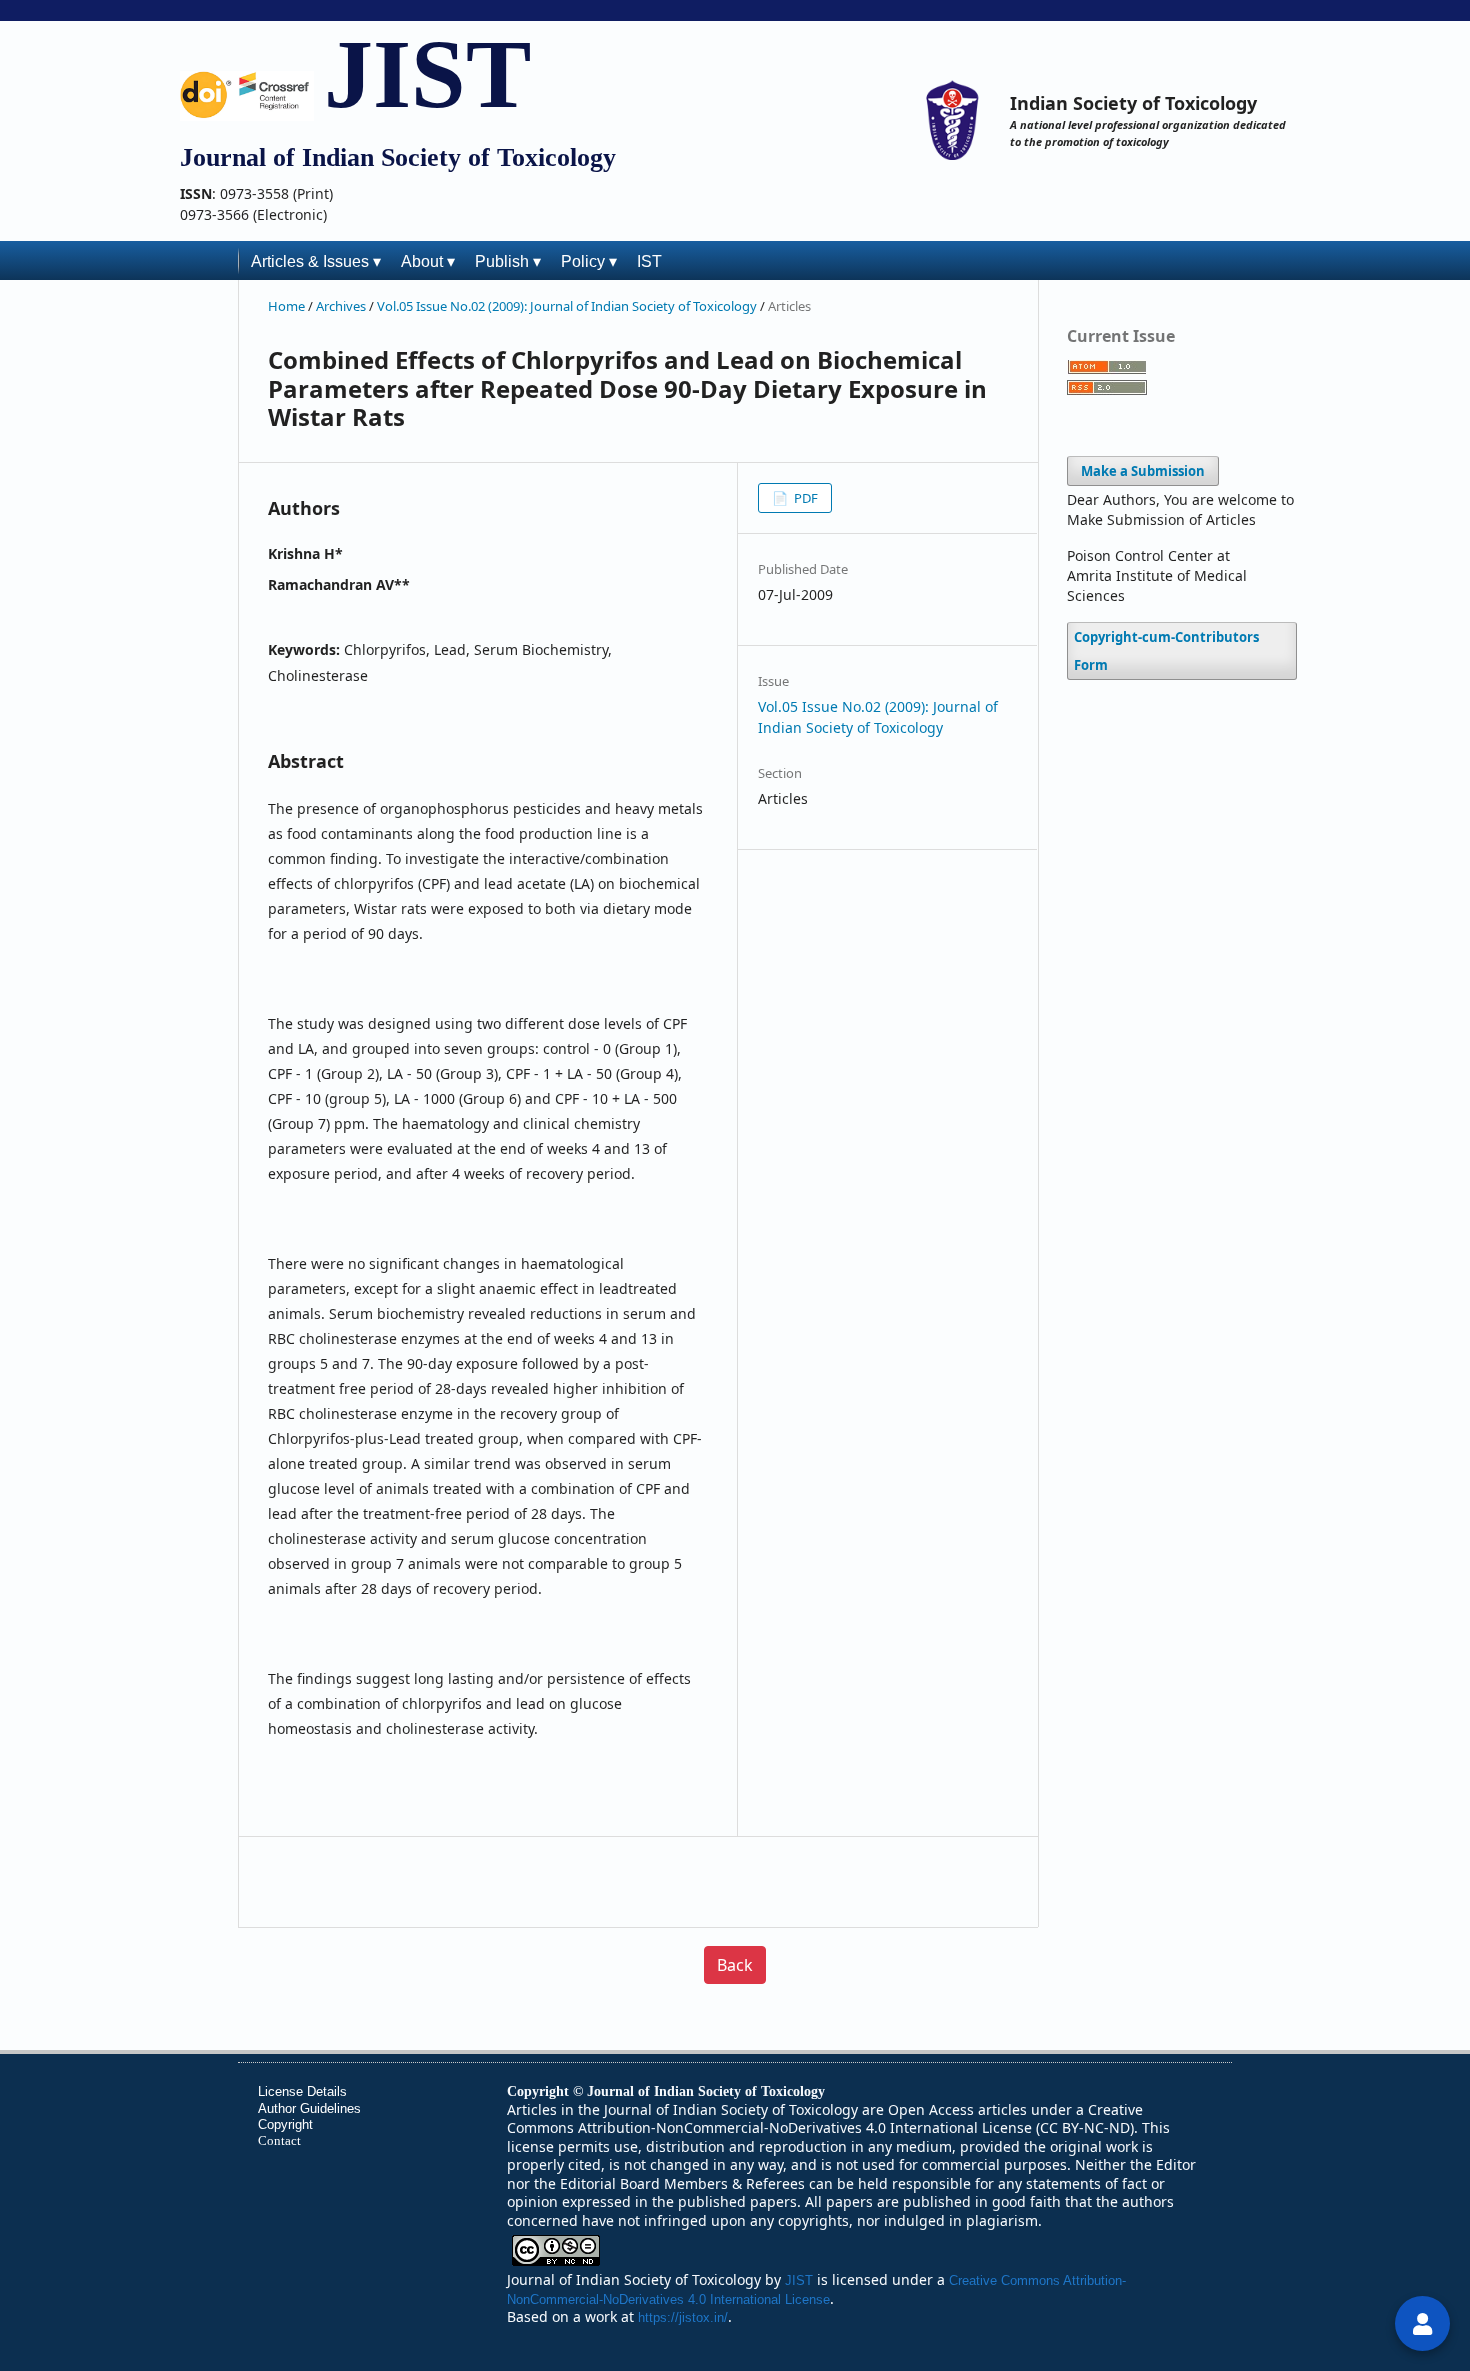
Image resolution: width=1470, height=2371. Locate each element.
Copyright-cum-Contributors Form (1166, 651)
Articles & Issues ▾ (316, 261)
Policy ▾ (589, 261)
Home (288, 306)
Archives (342, 306)
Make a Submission (1143, 471)
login (1422, 2323)
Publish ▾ (508, 261)
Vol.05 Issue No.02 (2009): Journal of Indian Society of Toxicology (568, 306)
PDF (804, 498)
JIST (427, 74)
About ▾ (428, 261)
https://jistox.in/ (683, 2317)
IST (649, 261)
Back (735, 1965)
